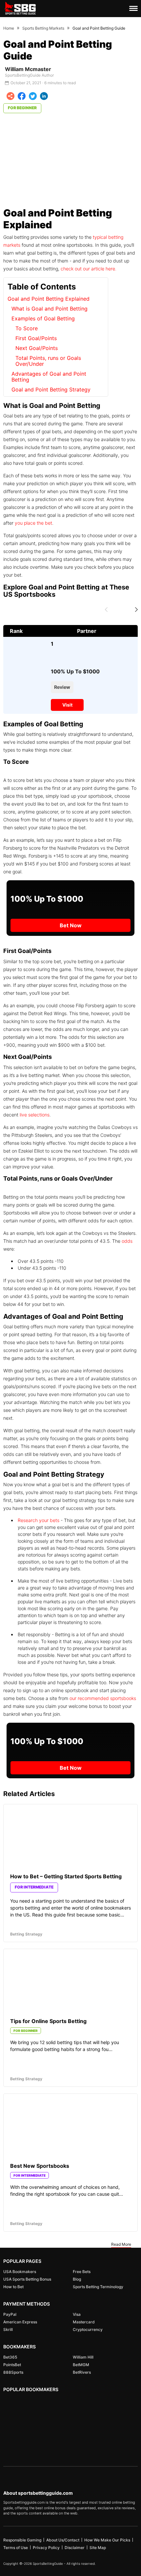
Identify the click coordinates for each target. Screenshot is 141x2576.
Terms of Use (16, 2548)
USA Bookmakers (20, 2272)
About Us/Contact (63, 2540)
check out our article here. (89, 269)
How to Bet (13, 2287)
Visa (77, 2314)
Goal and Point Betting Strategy (51, 389)
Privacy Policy (46, 2548)
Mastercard (84, 2322)
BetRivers (82, 2372)
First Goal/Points (36, 338)
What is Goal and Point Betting (50, 309)
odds (127, 1241)
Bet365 (10, 2357)
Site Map (98, 2548)
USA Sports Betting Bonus (27, 2279)
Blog (77, 2279)
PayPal (10, 2314)
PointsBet (12, 2365)
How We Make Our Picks (107, 2540)
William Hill (83, 2357)
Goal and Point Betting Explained (49, 299)
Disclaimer (75, 2548)
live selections (35, 1115)
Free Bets (82, 2272)
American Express (20, 2322)
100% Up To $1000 (75, 671)
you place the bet (33, 523)
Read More (121, 2244)
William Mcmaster (28, 69)
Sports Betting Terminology (98, 2287)
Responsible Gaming (22, 2540)
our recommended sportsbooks (103, 1698)
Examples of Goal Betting (43, 319)
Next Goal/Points (37, 348)
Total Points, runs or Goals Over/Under (48, 361)
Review (62, 687)
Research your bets (39, 1520)
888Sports (13, 2372)
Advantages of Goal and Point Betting (49, 377)
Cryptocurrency (88, 2329)
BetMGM (81, 2365)
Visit (67, 705)
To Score (27, 328)
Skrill (8, 2329)
